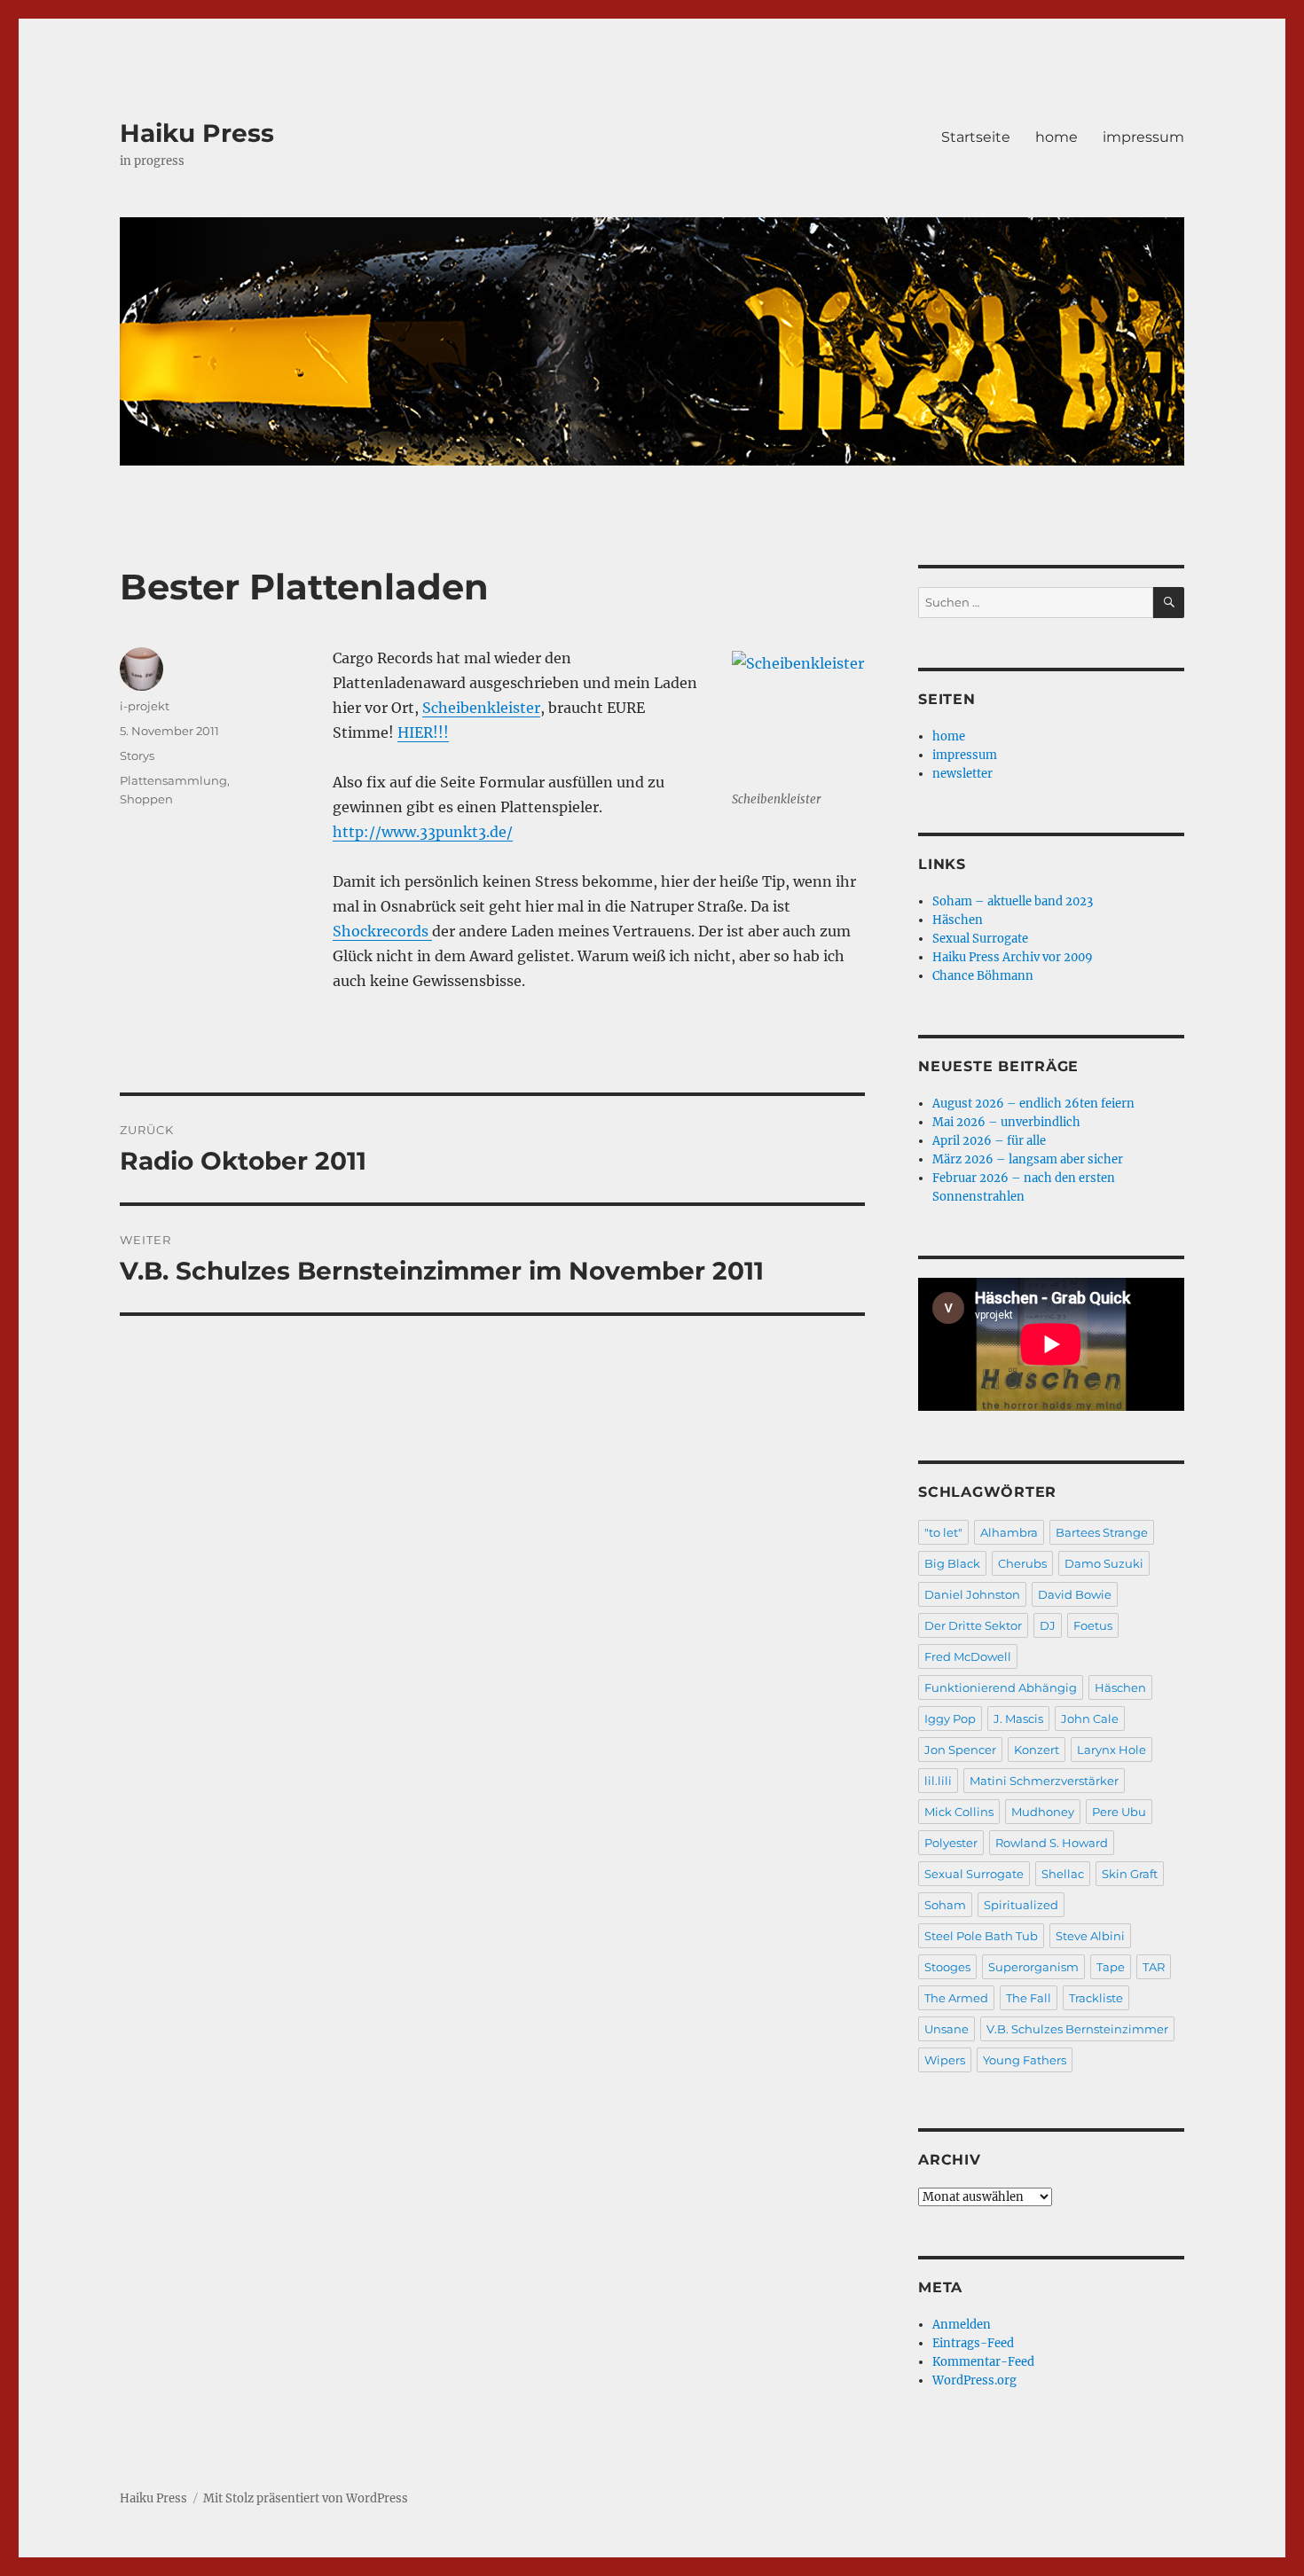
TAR (1154, 1967)
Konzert (1037, 1750)
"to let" (943, 1532)
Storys (137, 756)
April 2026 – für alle (989, 1141)
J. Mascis (1018, 1719)
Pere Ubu (1119, 1812)
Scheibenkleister (481, 708)
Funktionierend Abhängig (1001, 1687)
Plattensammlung (173, 780)
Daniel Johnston (972, 1594)
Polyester (951, 1843)
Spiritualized (1021, 1905)
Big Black (952, 1563)
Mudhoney (1043, 1812)
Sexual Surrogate (980, 939)
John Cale (1090, 1719)
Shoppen (146, 799)
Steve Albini (1090, 1936)
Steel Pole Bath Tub (981, 1936)
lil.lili (938, 1781)
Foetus (1093, 1625)
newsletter (962, 774)
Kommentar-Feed (983, 2362)
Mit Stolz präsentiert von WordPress (306, 2498)
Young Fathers (1025, 2060)
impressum (1143, 137)
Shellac (1063, 1874)
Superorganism (1033, 1967)
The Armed (956, 1998)
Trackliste (1096, 1998)
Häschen (958, 920)
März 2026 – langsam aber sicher (1028, 1159)
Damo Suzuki (1104, 1563)
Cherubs (1022, 1563)
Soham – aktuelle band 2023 (1013, 901)
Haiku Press (197, 133)
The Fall (1029, 1998)
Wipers (945, 2060)
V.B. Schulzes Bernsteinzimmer (1077, 2029)
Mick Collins (959, 1812)
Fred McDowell (968, 1656)
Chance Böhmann (983, 976)
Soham (945, 1905)
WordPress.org (974, 2380)
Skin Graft (1130, 1874)
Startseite (976, 137)
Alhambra (1009, 1532)
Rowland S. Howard (1052, 1843)
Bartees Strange (1102, 1532)
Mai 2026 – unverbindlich (1006, 1122)
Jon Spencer (960, 1750)
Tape (1111, 1967)
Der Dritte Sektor (973, 1625)
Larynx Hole (1112, 1750)
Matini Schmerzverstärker (1044, 1781)
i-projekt (145, 706)
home (1057, 137)
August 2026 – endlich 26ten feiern (1033, 1104)
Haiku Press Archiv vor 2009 (1013, 957)
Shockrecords (382, 931)
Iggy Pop (950, 1719)
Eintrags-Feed (973, 2343)
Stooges (947, 1967)
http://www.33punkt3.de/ (423, 832)
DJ (1048, 1625)
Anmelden (962, 2325)
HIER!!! (423, 732)
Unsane (947, 2029)
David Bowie (1075, 1594)
